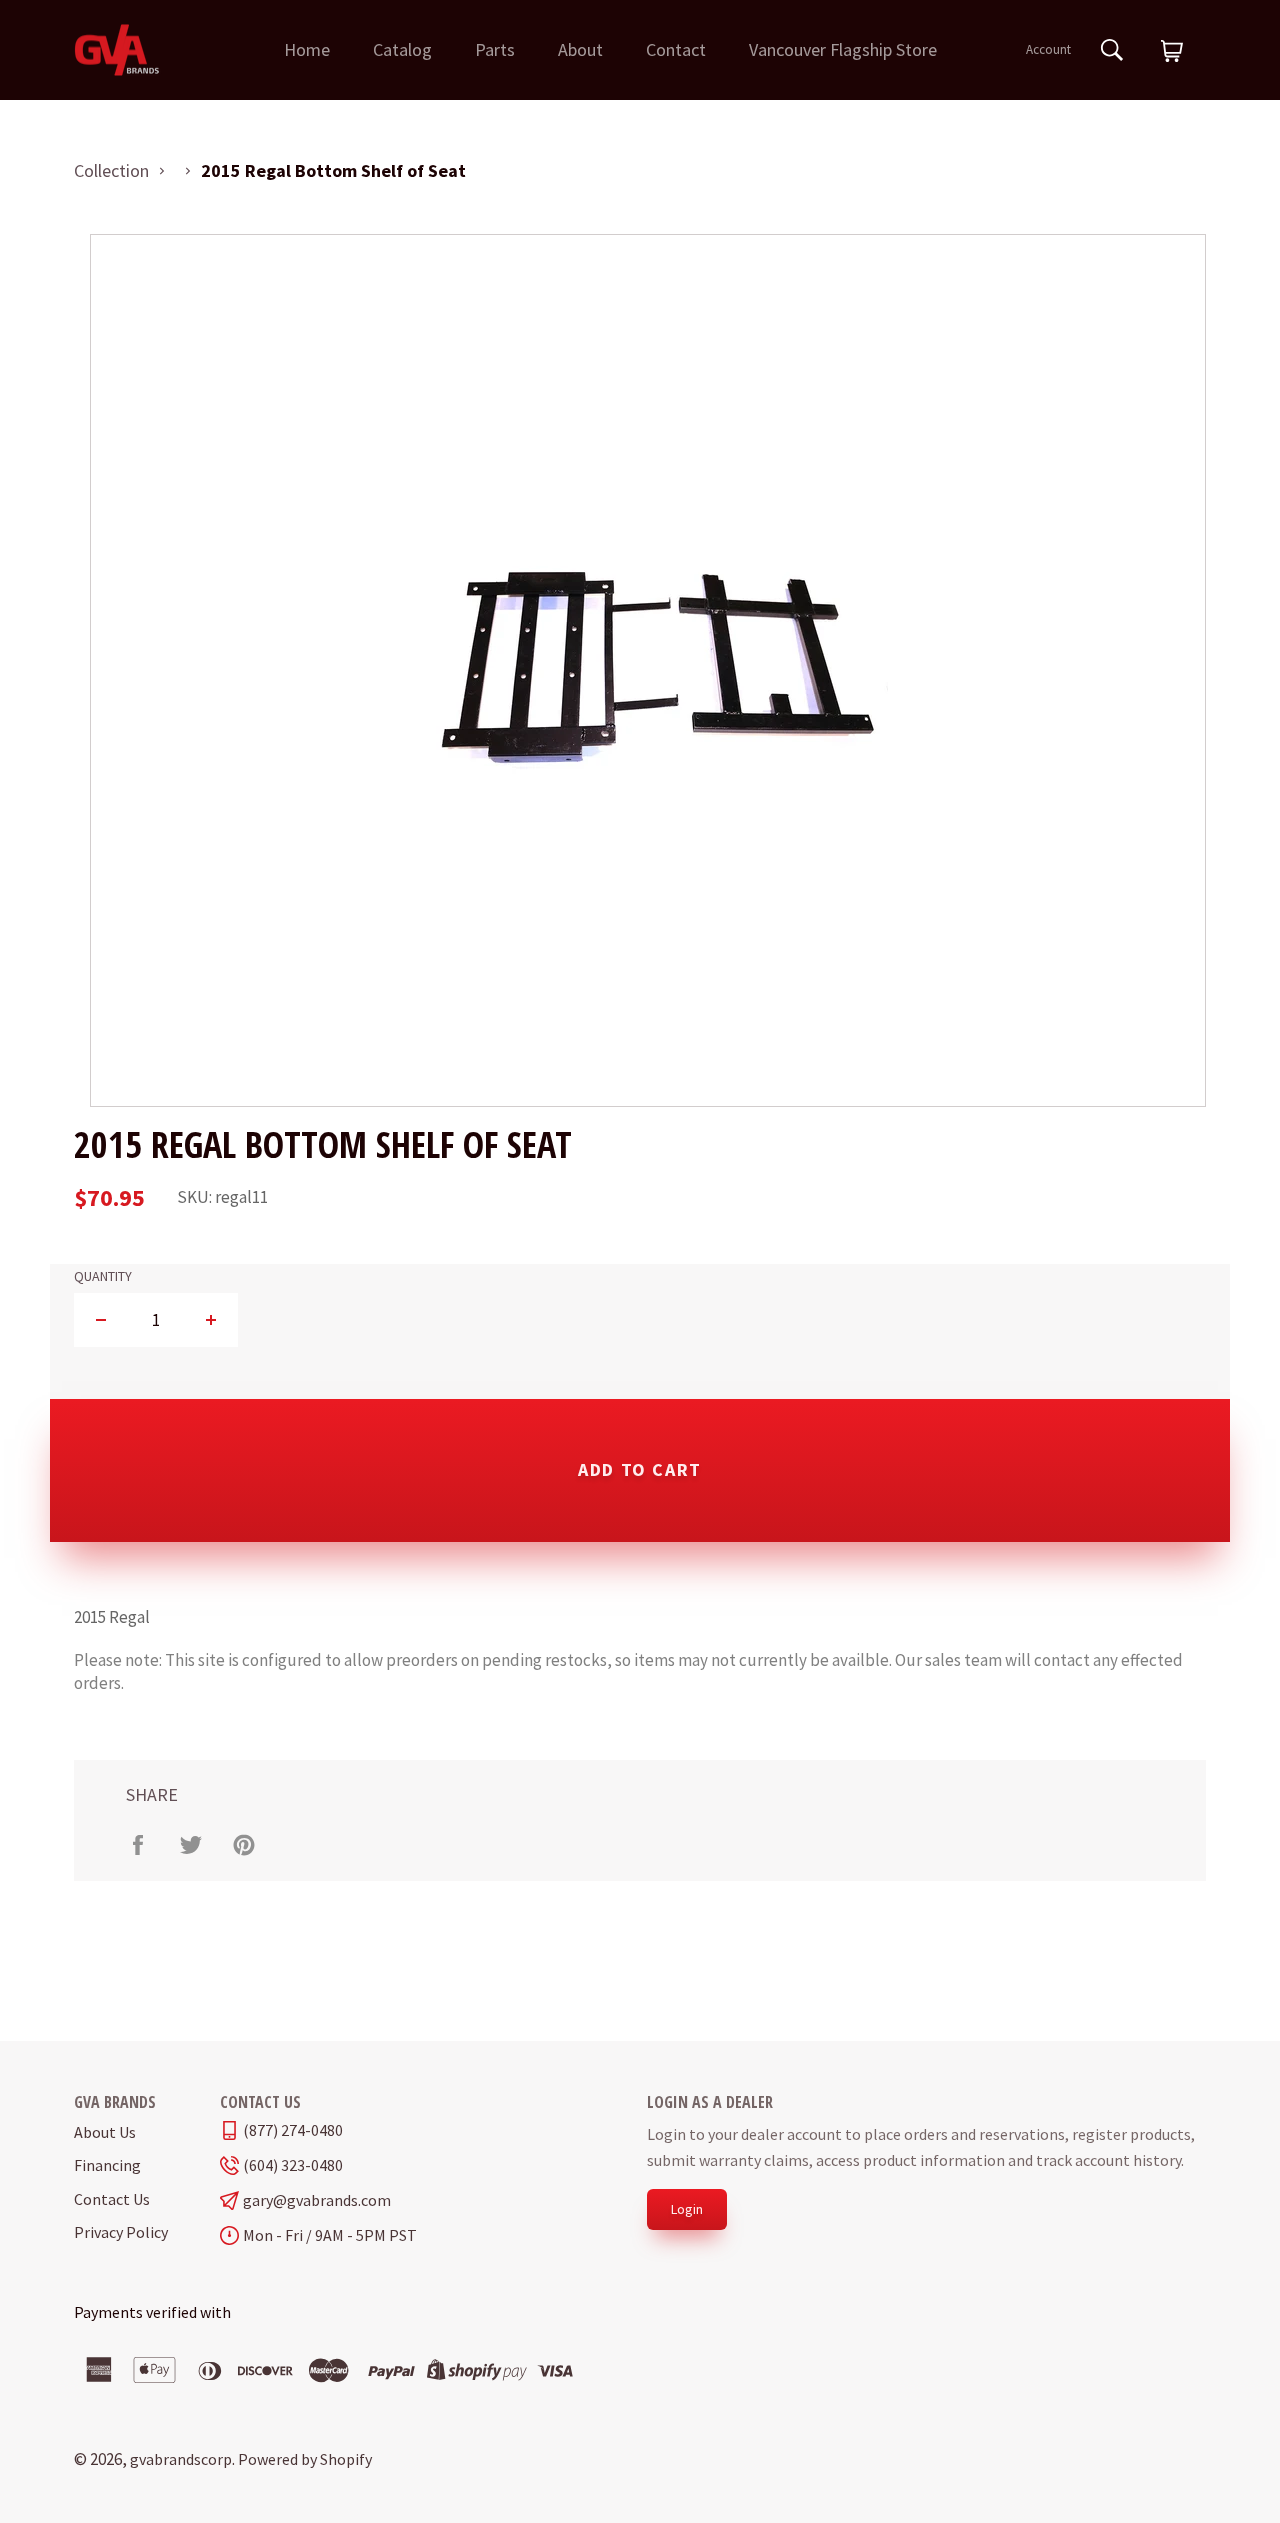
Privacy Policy (121, 2232)
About (580, 49)
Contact (676, 49)
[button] (1172, 52)
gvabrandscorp (181, 2459)
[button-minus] (101, 1320)
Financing (107, 2165)
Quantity (103, 1276)
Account (1048, 49)
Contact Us (112, 2199)
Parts (495, 49)
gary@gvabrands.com (317, 2200)
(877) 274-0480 (293, 2130)
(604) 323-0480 (293, 2165)
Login (687, 2209)
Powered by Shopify (305, 2459)
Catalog (402, 49)
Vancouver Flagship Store (843, 49)
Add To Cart (640, 1469)
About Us (105, 2132)
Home (307, 49)
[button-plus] (210, 1320)
